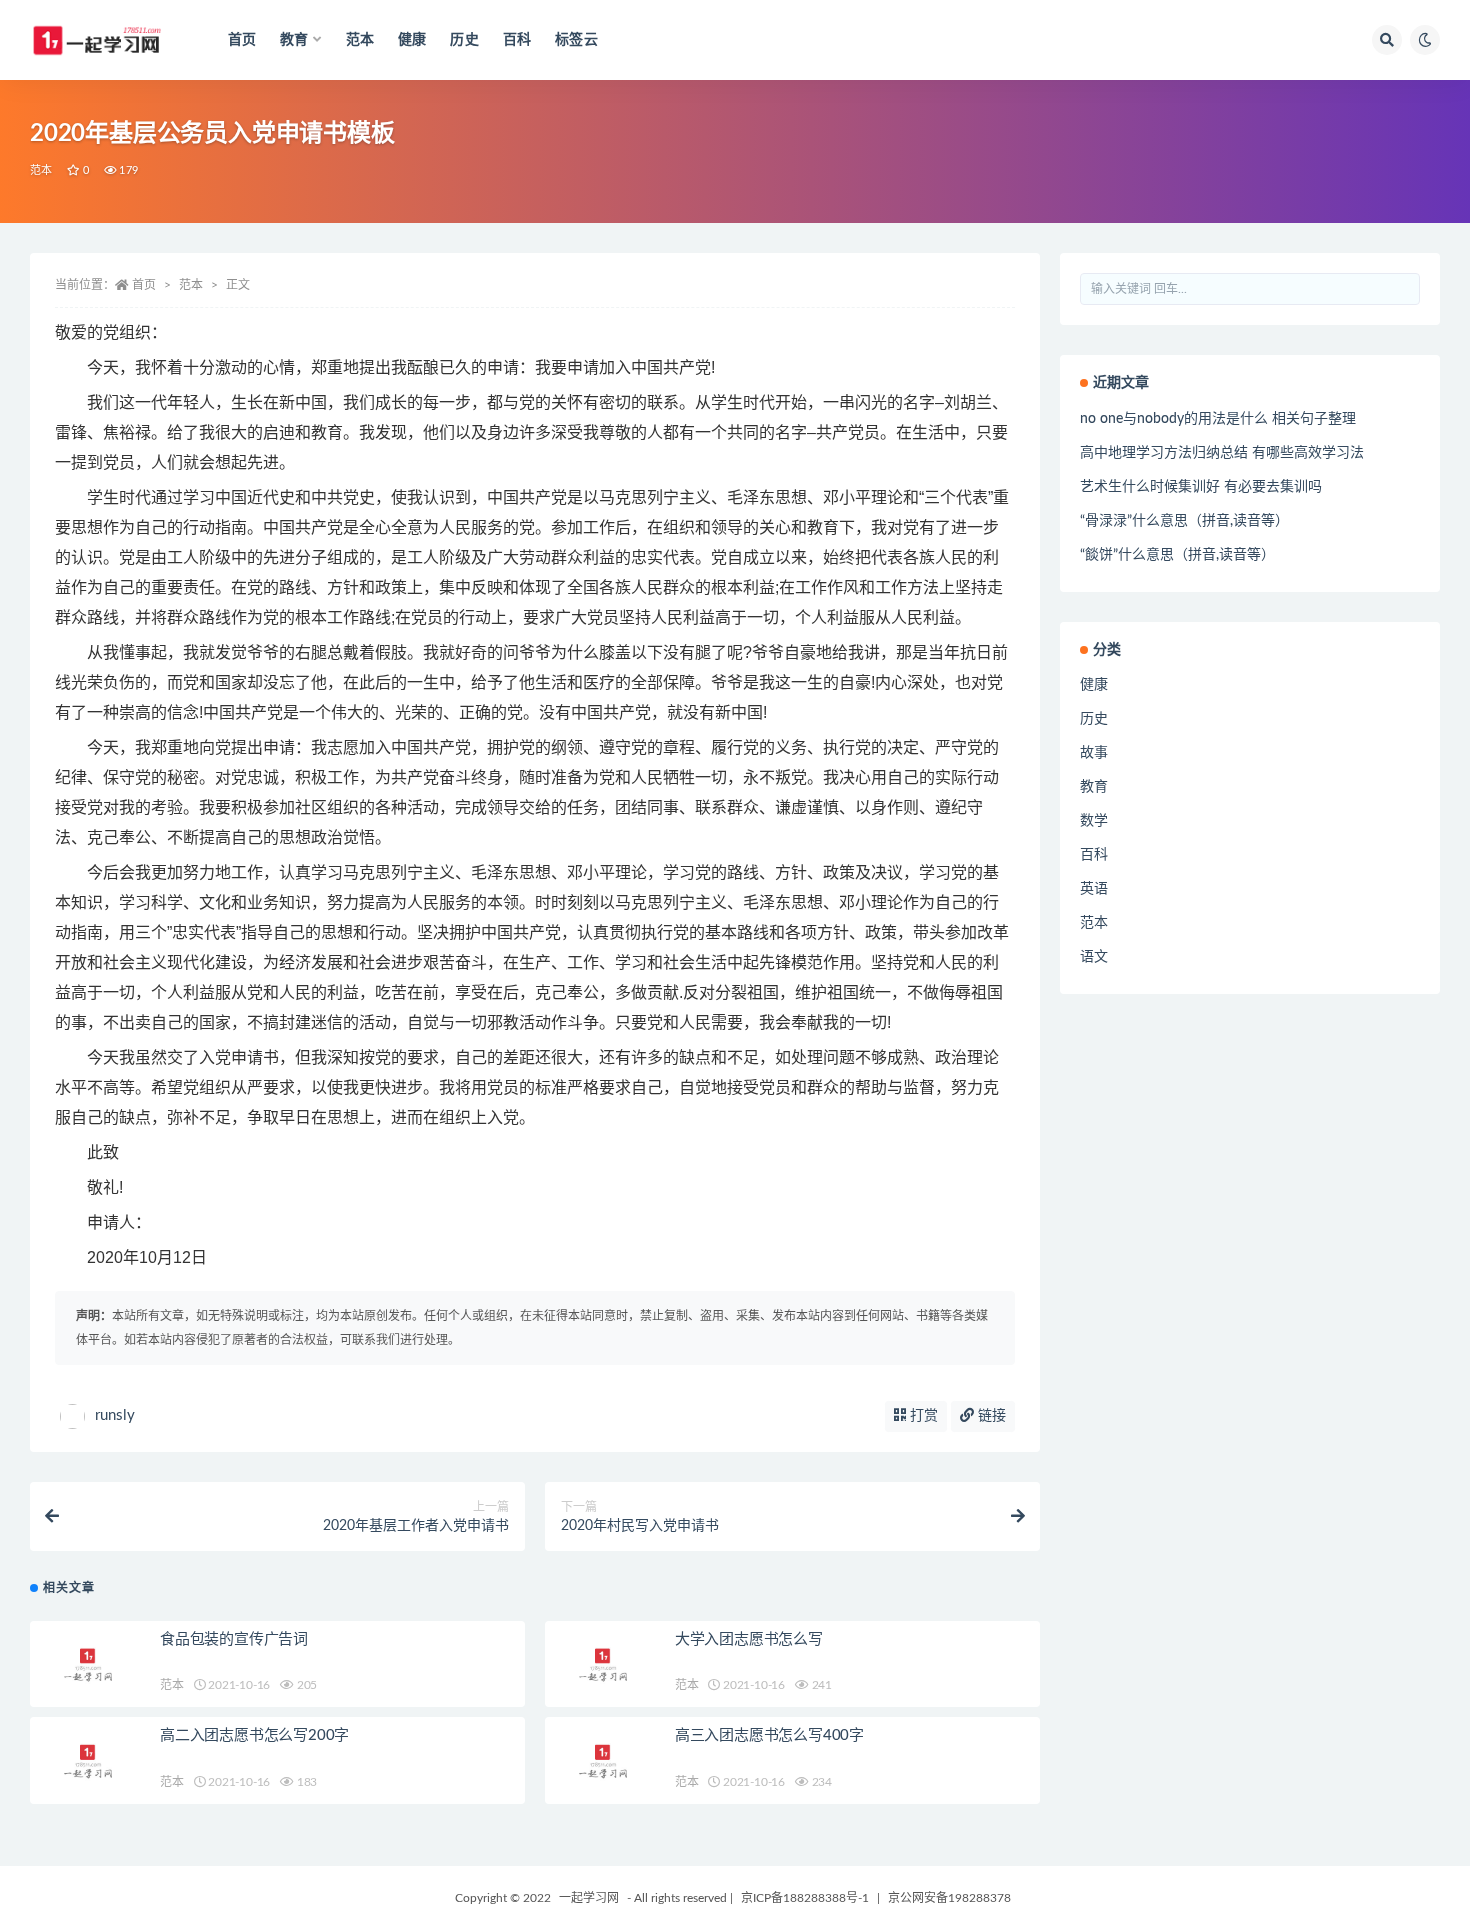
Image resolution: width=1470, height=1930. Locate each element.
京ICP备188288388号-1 (805, 1898)
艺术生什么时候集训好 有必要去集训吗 (1201, 487)
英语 (1094, 889)
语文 (1094, 957)
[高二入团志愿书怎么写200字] (90, 1760)
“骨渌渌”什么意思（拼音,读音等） (1184, 521)
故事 (1094, 753)
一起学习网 (589, 1898)
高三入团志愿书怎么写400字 (769, 1735)
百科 (517, 40)
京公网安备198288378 (949, 1898)
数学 (1094, 821)
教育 (1094, 787)
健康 (412, 40)
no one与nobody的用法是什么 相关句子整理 (1218, 419)
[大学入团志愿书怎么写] (605, 1664)
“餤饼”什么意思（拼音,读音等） (1177, 555)
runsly (115, 1415)
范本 (360, 40)
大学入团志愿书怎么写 (749, 1639)
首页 (242, 40)
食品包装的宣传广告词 (234, 1639)
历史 (464, 40)
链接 (990, 1416)
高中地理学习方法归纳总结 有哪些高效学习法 (1222, 453)
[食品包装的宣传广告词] (90, 1664)
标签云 (576, 40)
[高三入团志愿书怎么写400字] (605, 1760)
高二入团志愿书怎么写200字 (254, 1735)
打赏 (922, 1416)
